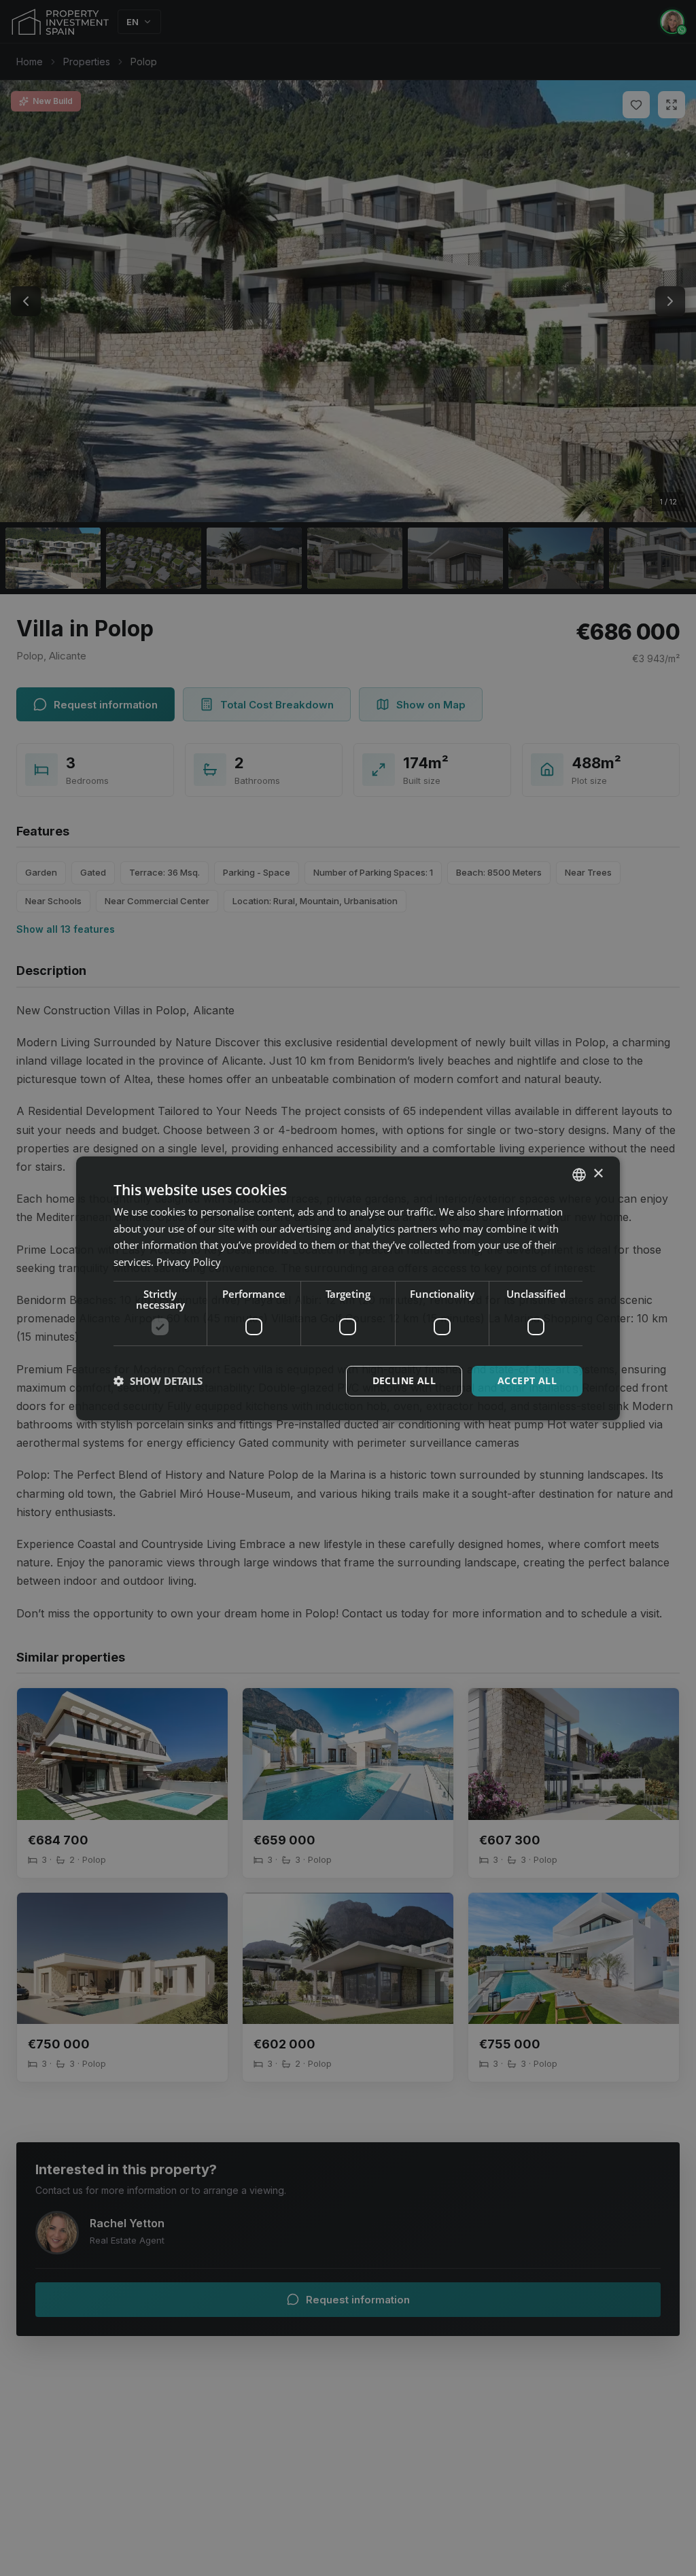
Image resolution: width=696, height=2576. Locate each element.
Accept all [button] (527, 1380)
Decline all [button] (404, 1380)
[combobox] (579, 1174)
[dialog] (348, 1288)
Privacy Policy (189, 1262)
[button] (158, 1381)
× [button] (598, 1174)
